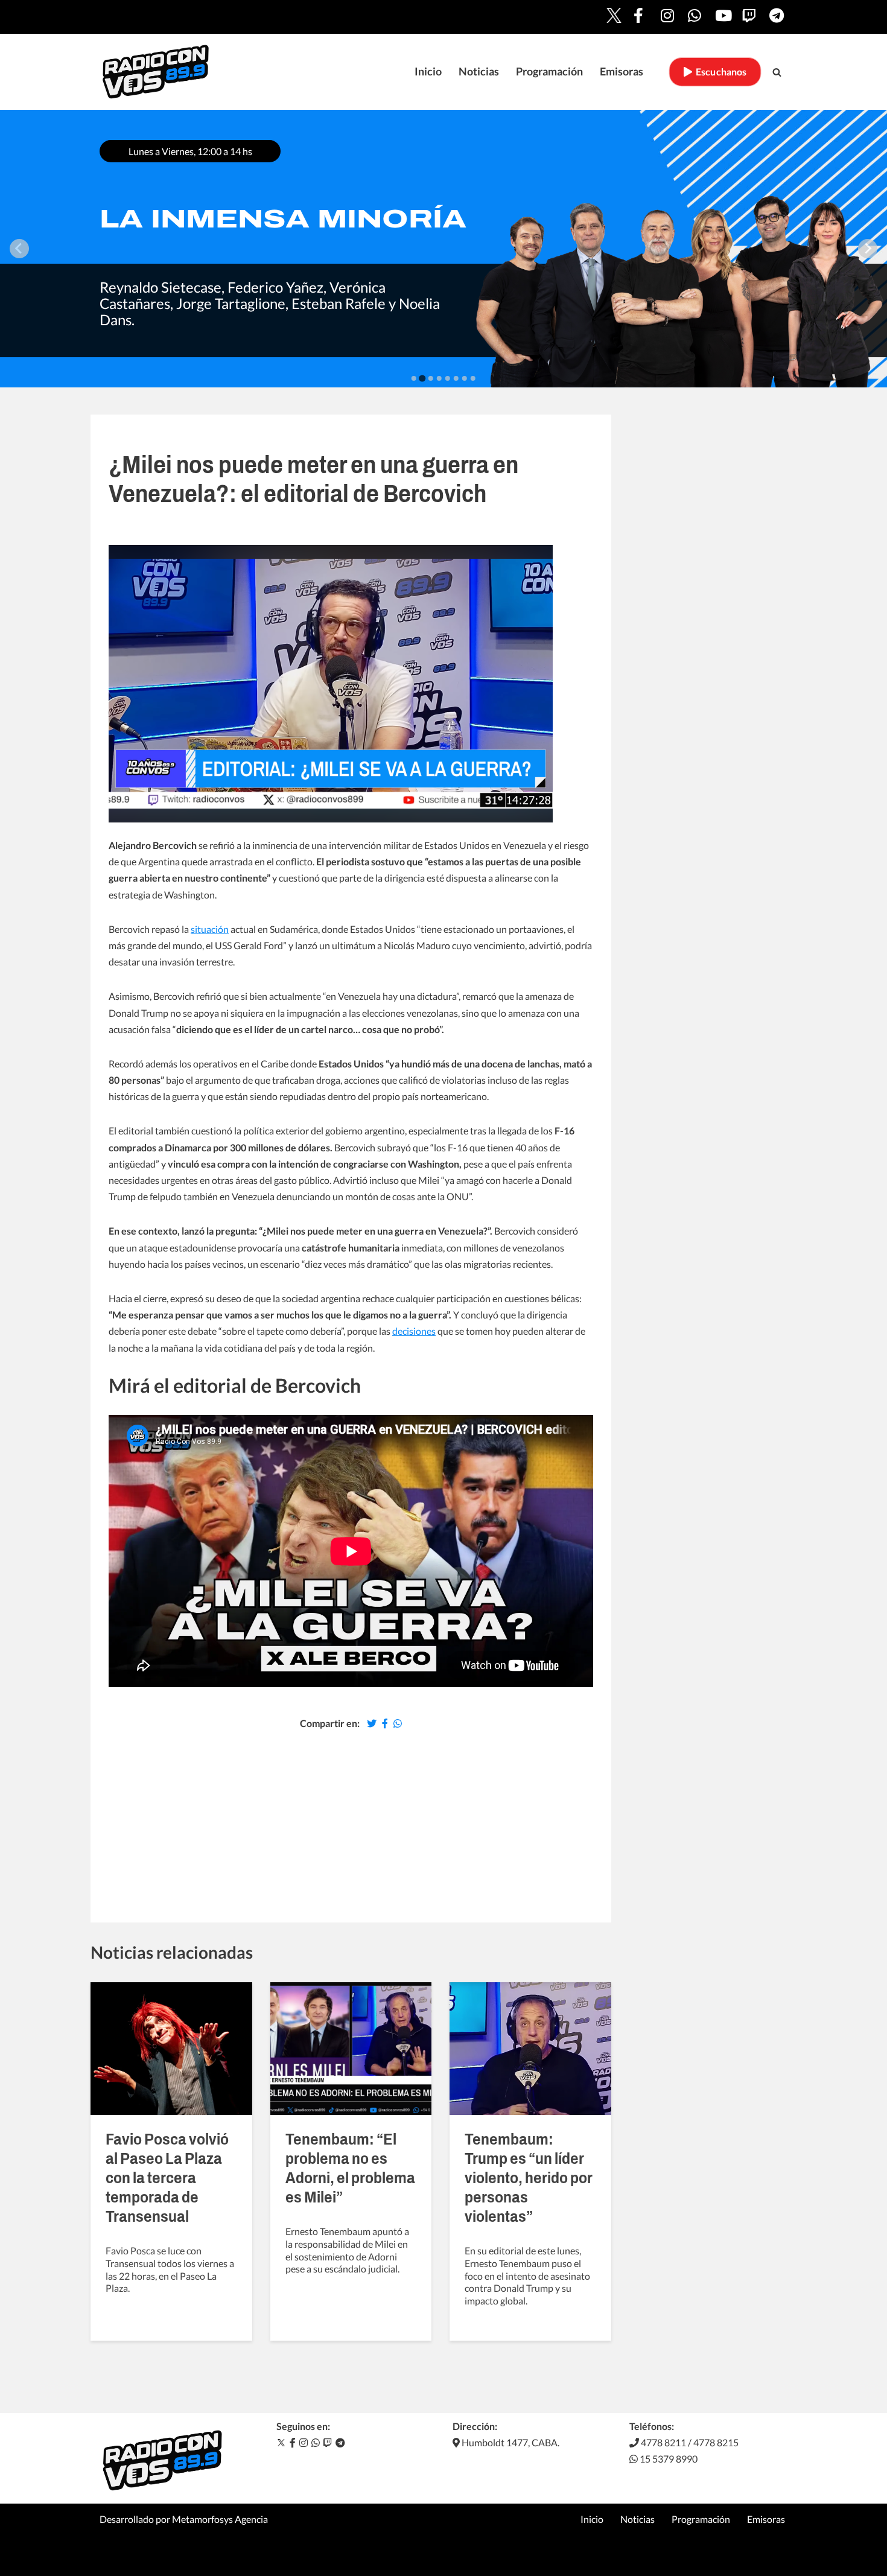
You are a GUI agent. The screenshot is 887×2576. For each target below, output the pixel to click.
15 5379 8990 (668, 2459)
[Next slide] (868, 249)
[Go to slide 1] (414, 378)
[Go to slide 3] (431, 379)
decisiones (414, 1331)
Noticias (479, 72)
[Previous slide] (19, 249)
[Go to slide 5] (448, 378)
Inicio (428, 72)
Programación (549, 72)
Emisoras (622, 72)
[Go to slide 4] (439, 378)
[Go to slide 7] (465, 378)
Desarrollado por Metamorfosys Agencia (184, 2519)
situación (210, 929)
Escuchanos (719, 72)
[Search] (777, 72)
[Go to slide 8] (473, 378)
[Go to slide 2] (423, 379)
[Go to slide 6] (456, 378)
